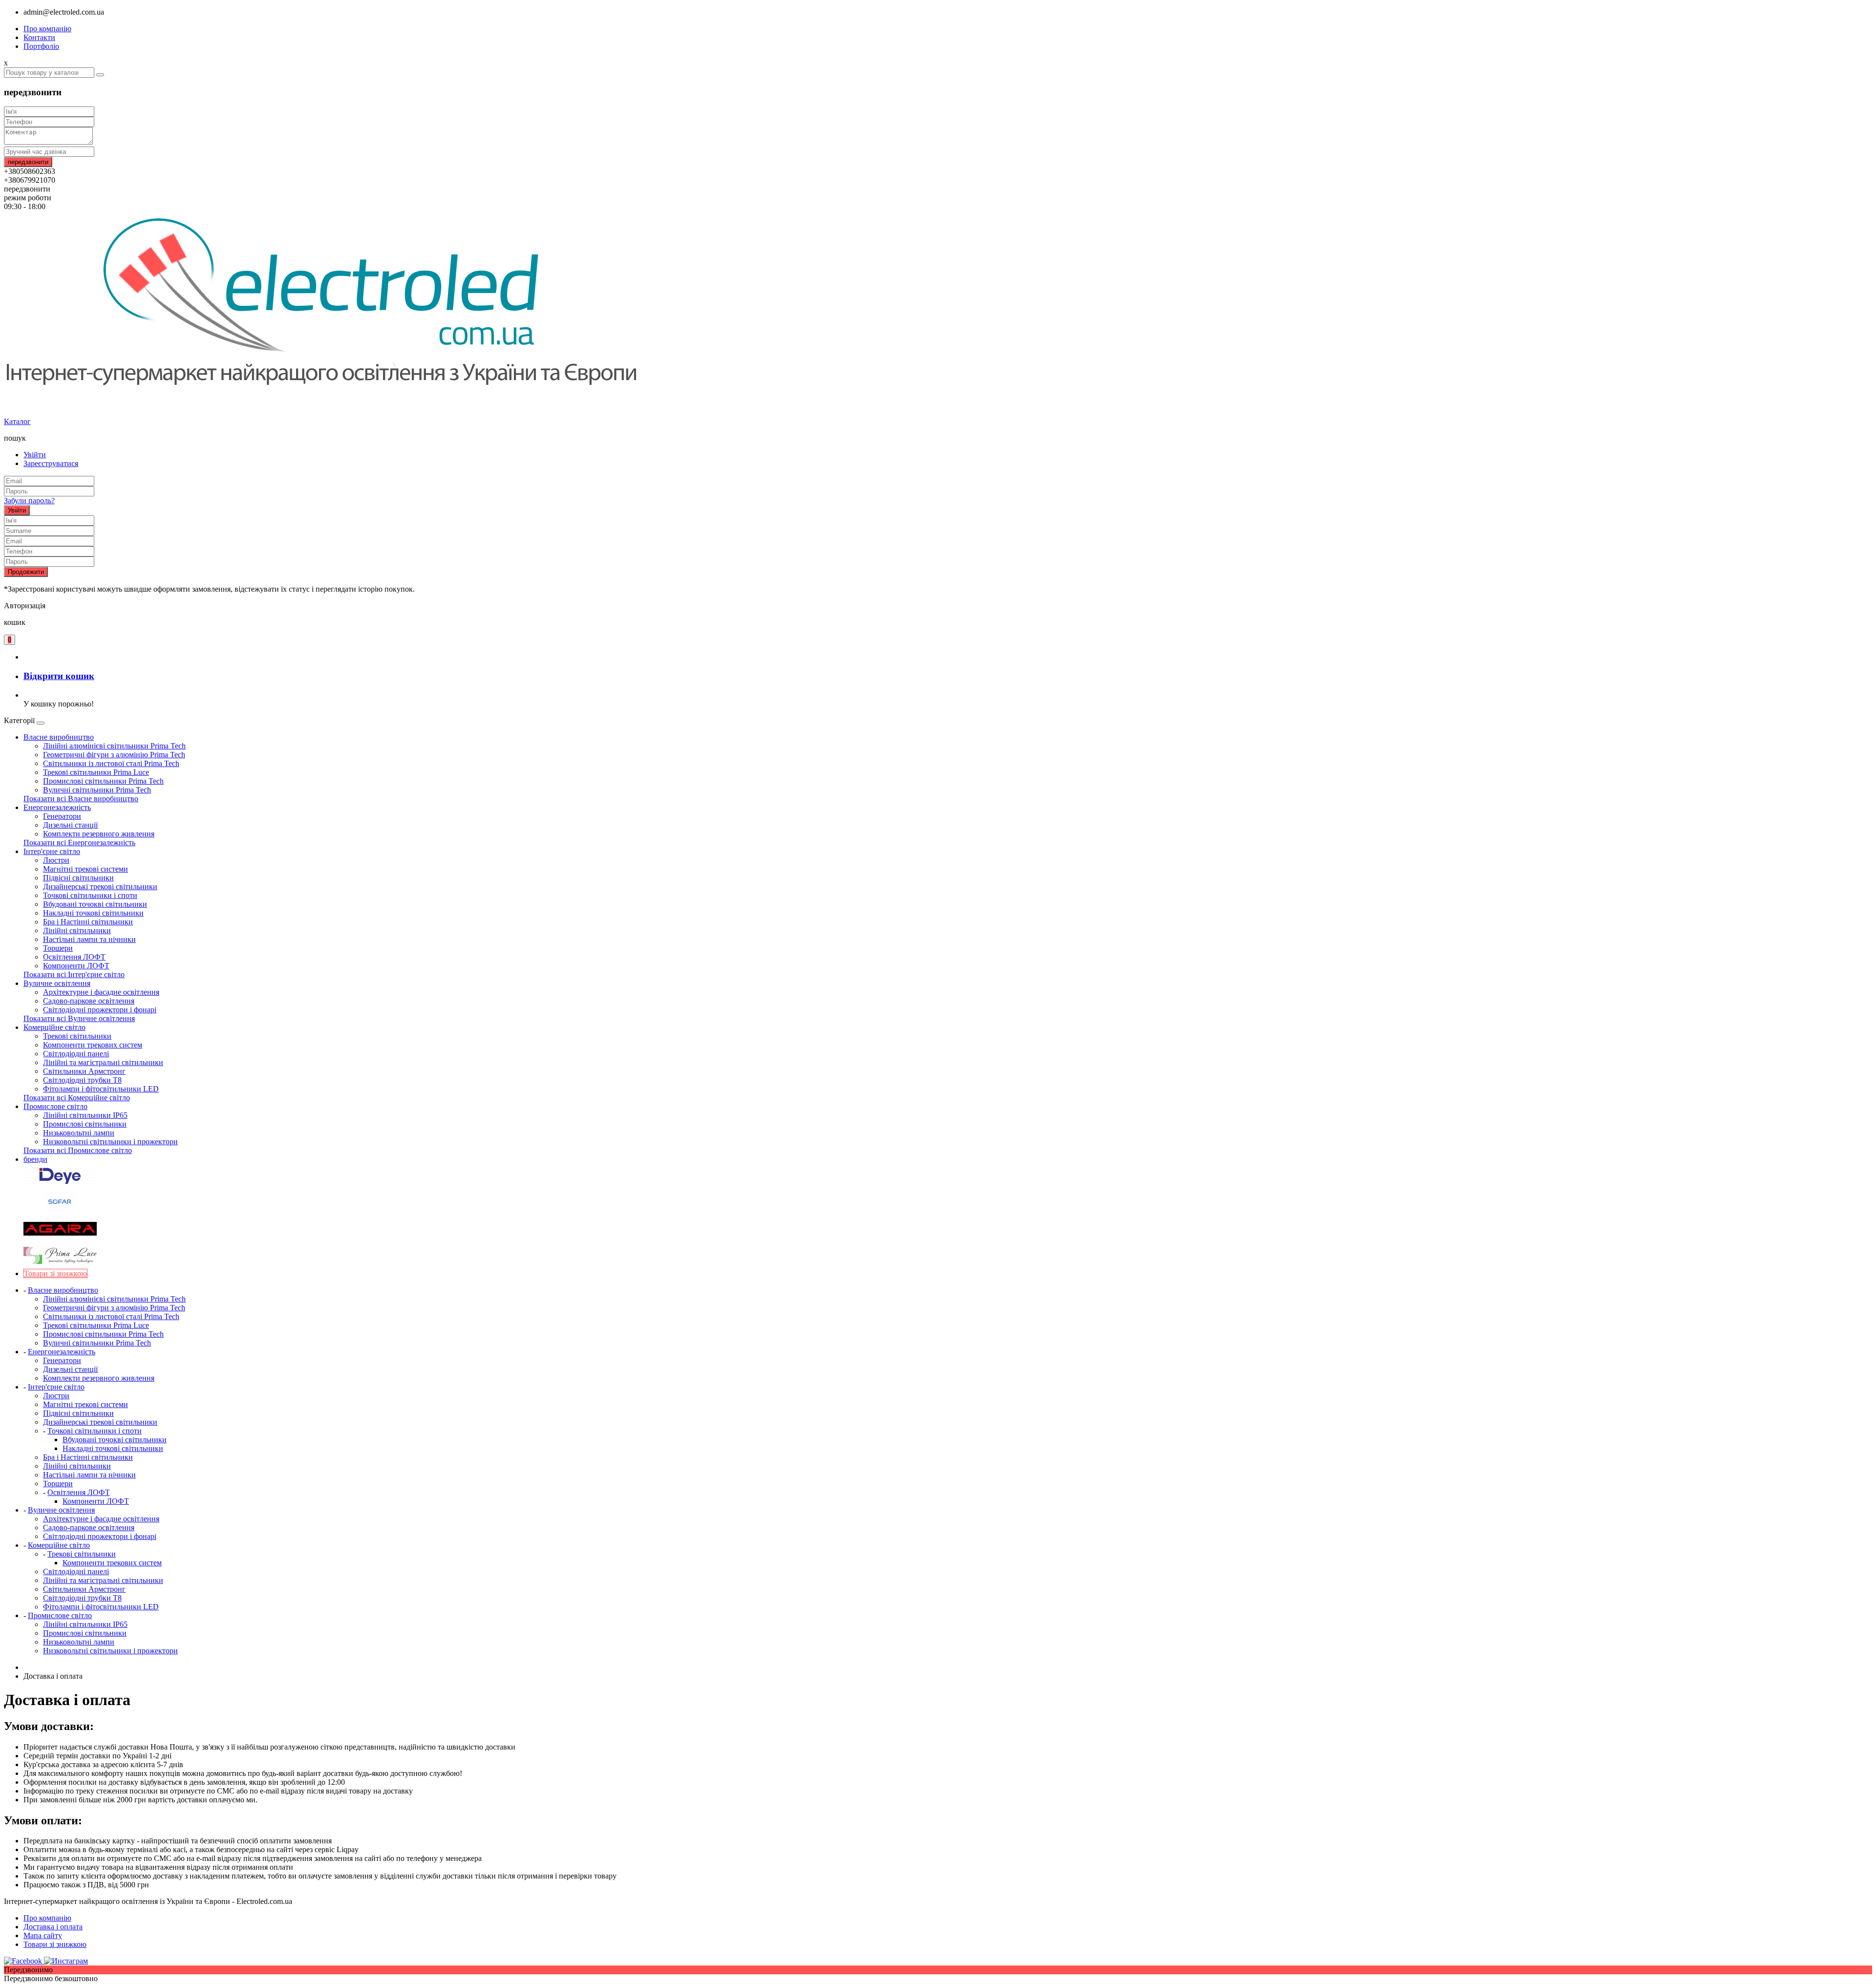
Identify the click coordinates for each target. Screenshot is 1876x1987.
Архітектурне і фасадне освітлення (101, 992)
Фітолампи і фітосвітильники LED (101, 1089)
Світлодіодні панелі (76, 1054)
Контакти (39, 37)
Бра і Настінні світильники (88, 922)
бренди (35, 1159)
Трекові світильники (77, 1036)
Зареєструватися (51, 463)
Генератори (62, 816)
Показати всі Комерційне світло (77, 1098)
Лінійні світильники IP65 (85, 1115)
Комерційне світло (54, 1027)
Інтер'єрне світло (52, 851)
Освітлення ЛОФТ (74, 957)
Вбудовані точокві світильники (95, 904)
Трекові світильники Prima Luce (96, 772)
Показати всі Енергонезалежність (79, 843)
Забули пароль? (29, 501)
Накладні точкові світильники (93, 913)
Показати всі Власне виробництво (81, 799)
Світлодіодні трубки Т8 (82, 1080)
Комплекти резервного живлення (99, 834)
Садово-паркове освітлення (89, 1001)
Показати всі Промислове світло (78, 1150)
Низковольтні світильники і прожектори (110, 1142)
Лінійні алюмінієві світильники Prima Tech (114, 746)
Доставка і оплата (53, 1927)
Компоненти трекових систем (93, 1045)
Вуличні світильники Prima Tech (97, 790)
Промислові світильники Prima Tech (103, 781)
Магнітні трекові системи (85, 869)
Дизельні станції (70, 825)
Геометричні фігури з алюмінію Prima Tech (114, 755)
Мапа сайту (43, 1935)
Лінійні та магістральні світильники (103, 1062)
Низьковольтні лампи (79, 1133)
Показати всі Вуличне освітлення (79, 1018)
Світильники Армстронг (84, 1071)
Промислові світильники (85, 1124)
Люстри (56, 860)
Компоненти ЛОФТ (76, 966)
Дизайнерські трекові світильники (100, 887)
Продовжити (26, 572)
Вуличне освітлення (57, 983)
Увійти (35, 455)
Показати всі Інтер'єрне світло (74, 974)
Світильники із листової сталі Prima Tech (111, 763)
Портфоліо (41, 46)
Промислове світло (55, 1106)
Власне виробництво (59, 737)
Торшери (58, 948)
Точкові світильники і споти (90, 895)
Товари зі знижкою (55, 1944)
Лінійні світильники (77, 930)
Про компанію (47, 29)
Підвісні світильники (78, 878)
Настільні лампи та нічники (89, 939)
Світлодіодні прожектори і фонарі (100, 1010)
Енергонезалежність (57, 807)
